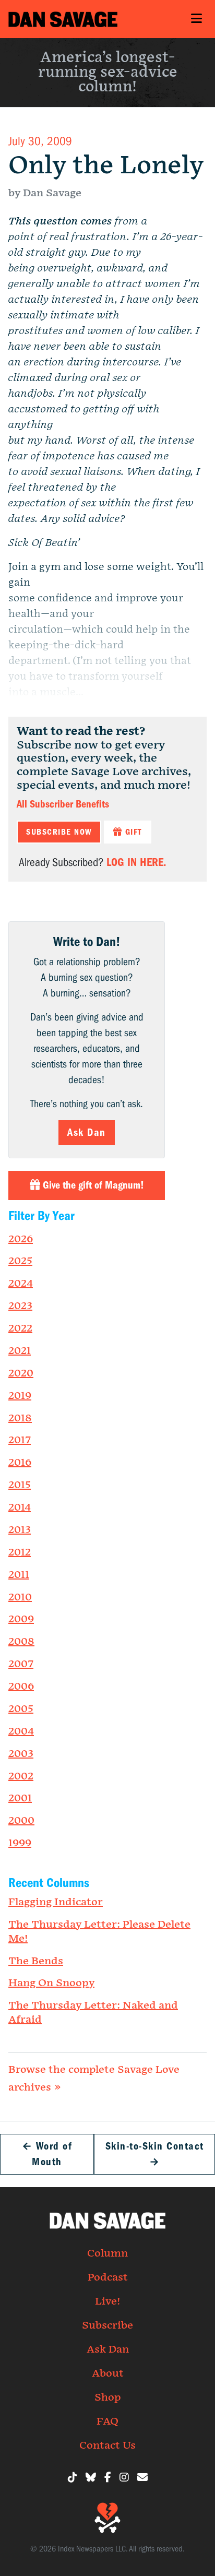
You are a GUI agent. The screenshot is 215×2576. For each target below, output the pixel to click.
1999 (20, 1843)
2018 (20, 1418)
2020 (21, 1373)
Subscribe (107, 2325)
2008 (21, 1642)
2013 (20, 1530)
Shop (108, 2397)
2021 (20, 1351)
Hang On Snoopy (51, 1983)
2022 (20, 1328)
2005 (21, 1709)
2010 (20, 1597)
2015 (20, 1485)
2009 (21, 1619)
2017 (20, 1440)
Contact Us (107, 2446)
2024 (21, 1284)
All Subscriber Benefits (63, 804)
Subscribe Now (59, 832)
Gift (132, 832)
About (108, 2373)
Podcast (108, 2277)
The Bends (36, 1961)
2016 (20, 1463)
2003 (21, 1754)
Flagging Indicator (56, 1902)
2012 (20, 1552)
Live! (107, 2301)
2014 (20, 1507)
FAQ (107, 2421)
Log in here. (136, 862)
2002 (21, 1776)
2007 (21, 1664)
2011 (19, 1575)
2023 (20, 1306)
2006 (21, 1687)
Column (107, 2253)
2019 (20, 1396)
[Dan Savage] (63, 19)
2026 (21, 1239)
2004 (21, 1731)
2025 (20, 1261)
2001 (20, 1798)
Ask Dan (87, 1132)
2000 (21, 1821)
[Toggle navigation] (196, 19)
